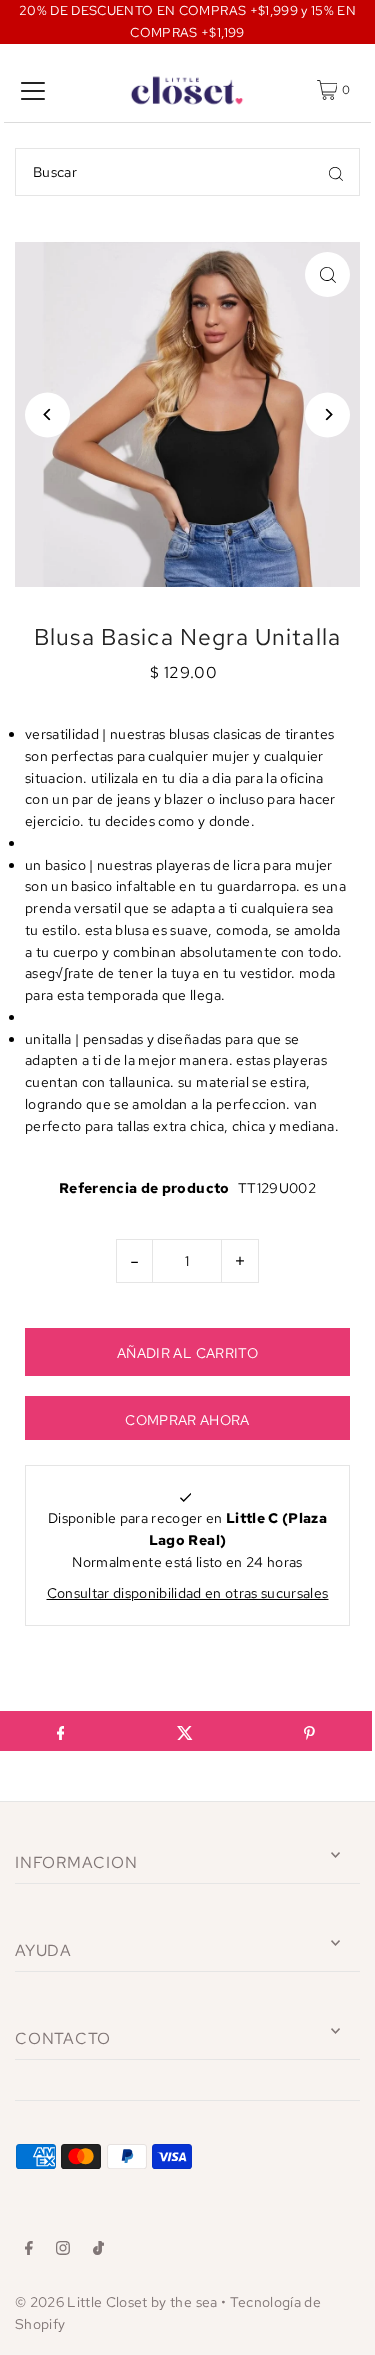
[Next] (327, 414)
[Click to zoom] (327, 274)
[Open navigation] (33, 90)
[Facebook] (29, 2251)
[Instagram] (63, 2251)
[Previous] (47, 414)
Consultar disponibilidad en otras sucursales (188, 1593)
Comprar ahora (187, 1420)
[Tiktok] (98, 2251)
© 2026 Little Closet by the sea (116, 2302)
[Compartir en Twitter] (184, 1731)
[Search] (336, 172)
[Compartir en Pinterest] (309, 1731)
